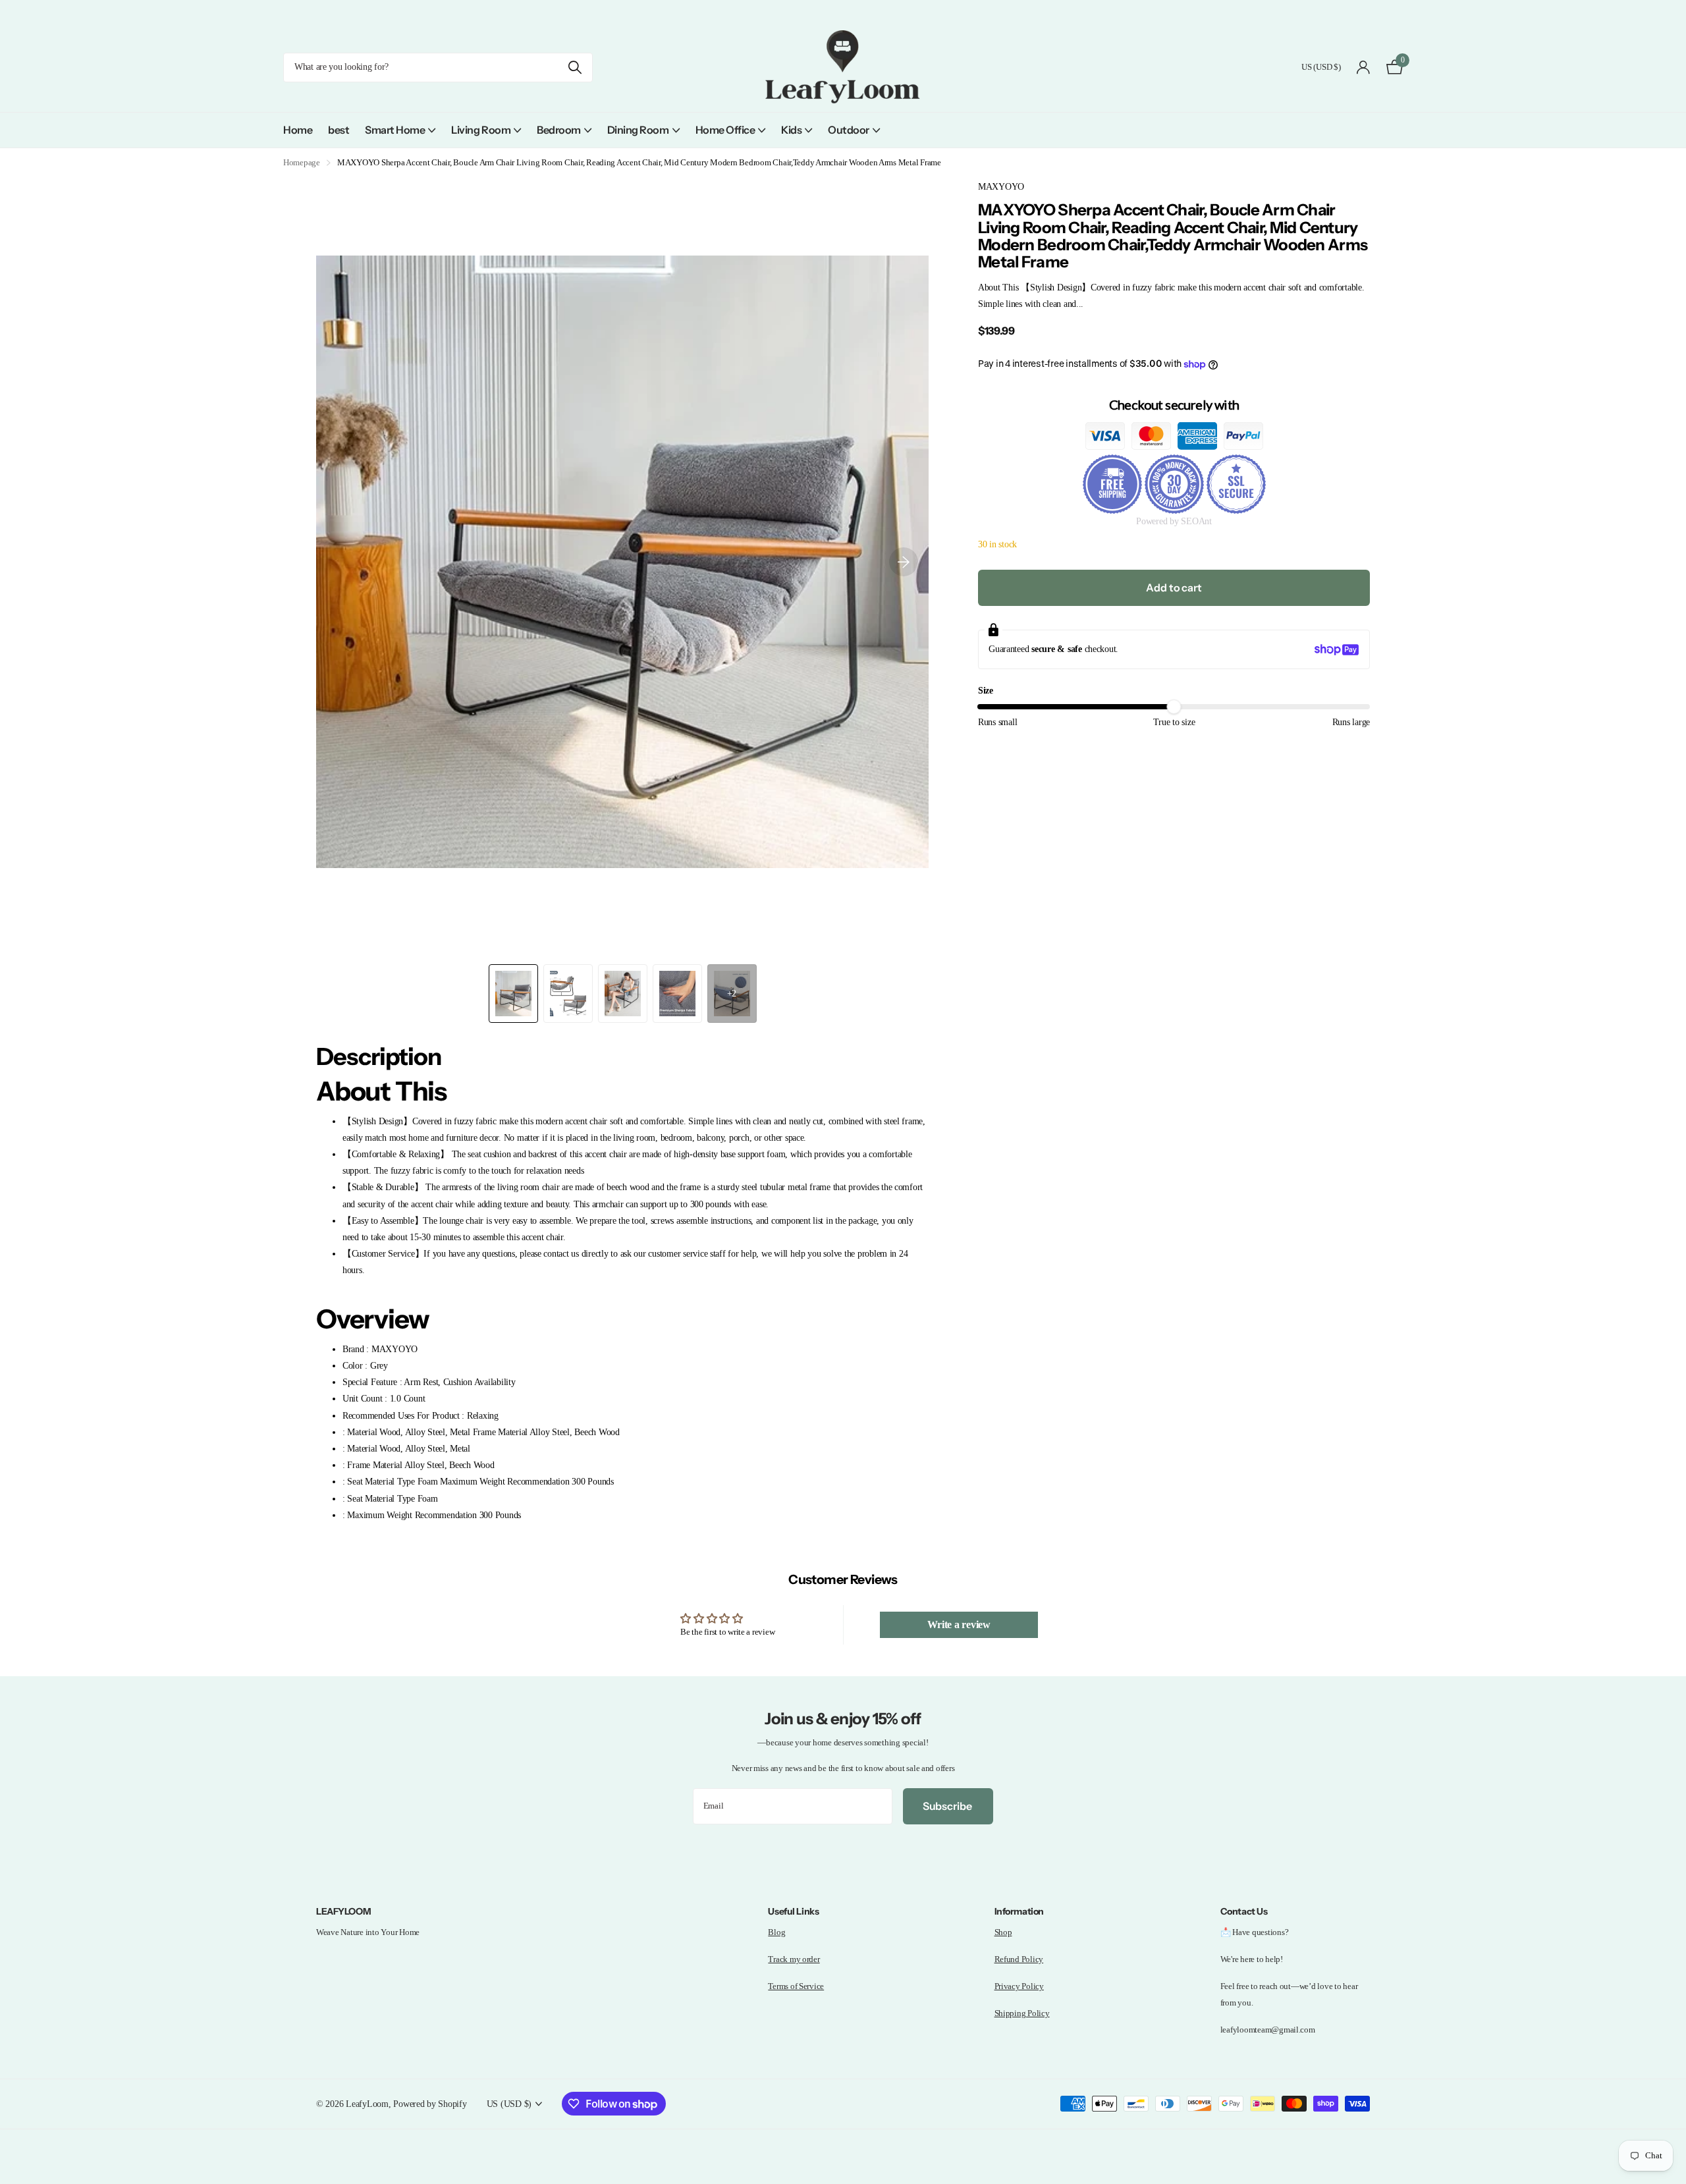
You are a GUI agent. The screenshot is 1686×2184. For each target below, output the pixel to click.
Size (986, 691)
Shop (1003, 1932)
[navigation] (513, 994)
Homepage (302, 162)
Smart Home (395, 130)
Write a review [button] (959, 1624)
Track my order (794, 1959)
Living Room (481, 130)
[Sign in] (1364, 68)
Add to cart (1174, 587)
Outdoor (849, 130)
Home (298, 130)
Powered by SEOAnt (1174, 522)
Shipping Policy (1022, 2013)
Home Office (725, 130)
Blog (776, 1932)
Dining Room (638, 130)
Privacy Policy (1019, 1986)
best (339, 130)
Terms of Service (796, 1986)
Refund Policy (1019, 1959)
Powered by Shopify (430, 2104)
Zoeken (575, 68)
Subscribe (948, 1806)
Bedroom (559, 130)
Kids (791, 130)
